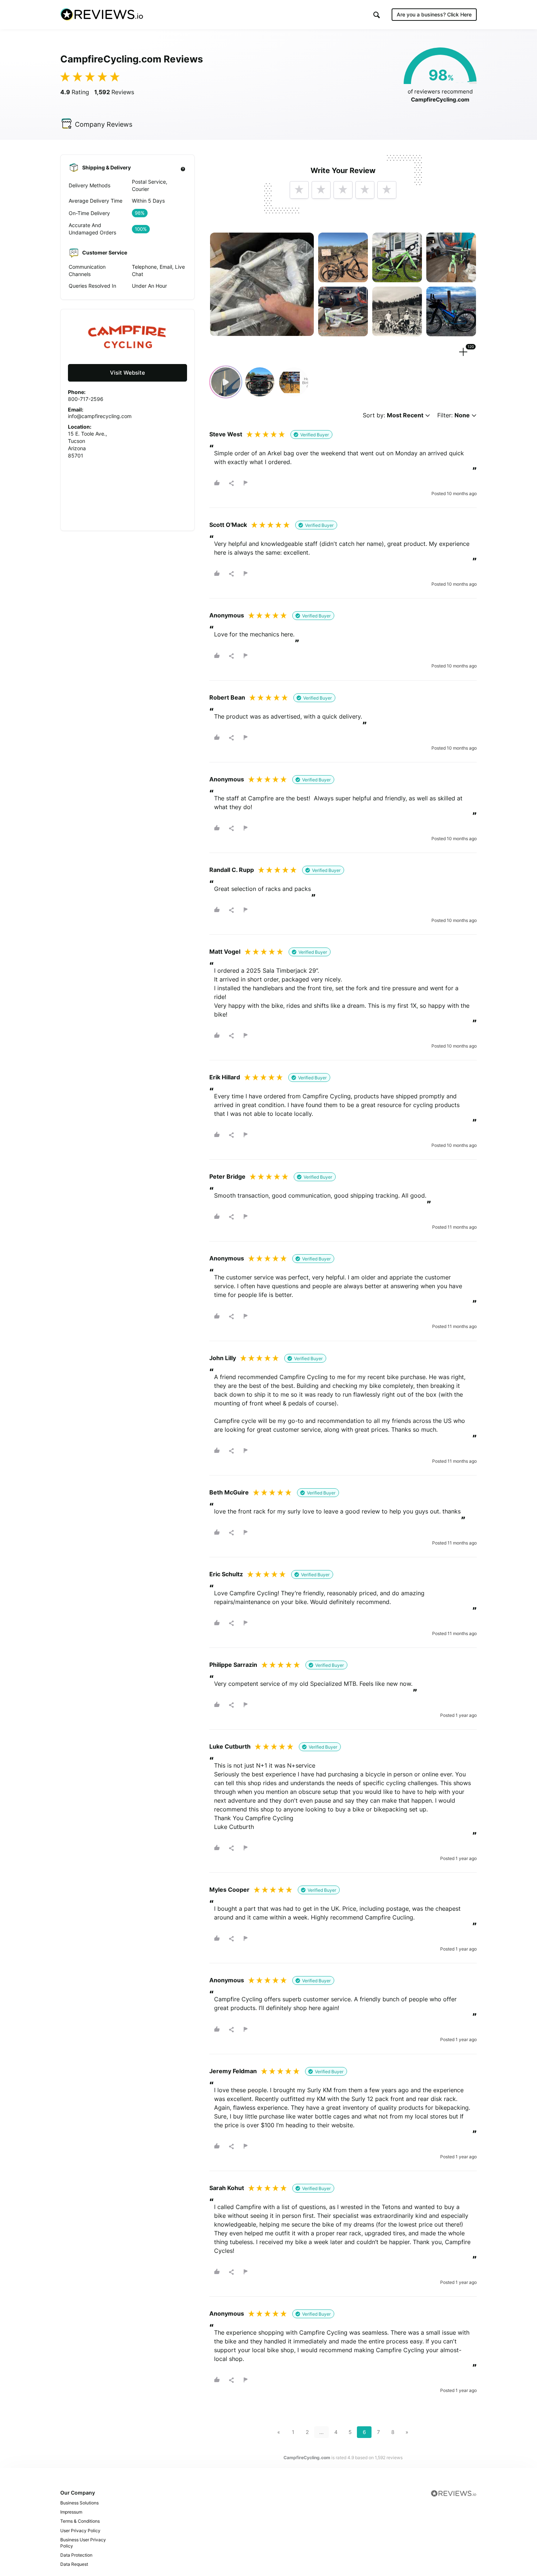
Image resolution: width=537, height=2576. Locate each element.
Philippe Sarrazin (233, 1665)
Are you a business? (434, 14)
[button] (377, 15)
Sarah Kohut (227, 2188)
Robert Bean (227, 697)
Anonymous (227, 615)
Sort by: (393, 415)
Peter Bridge (227, 1176)
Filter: (454, 415)
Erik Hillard (225, 1077)
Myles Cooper (229, 1890)
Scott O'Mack (228, 525)
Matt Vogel (225, 952)
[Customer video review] (226, 382)
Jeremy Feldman (233, 2071)
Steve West (226, 434)
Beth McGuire (229, 1492)
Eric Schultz (226, 1574)
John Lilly (223, 1358)
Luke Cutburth (230, 1746)
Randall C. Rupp (232, 870)
